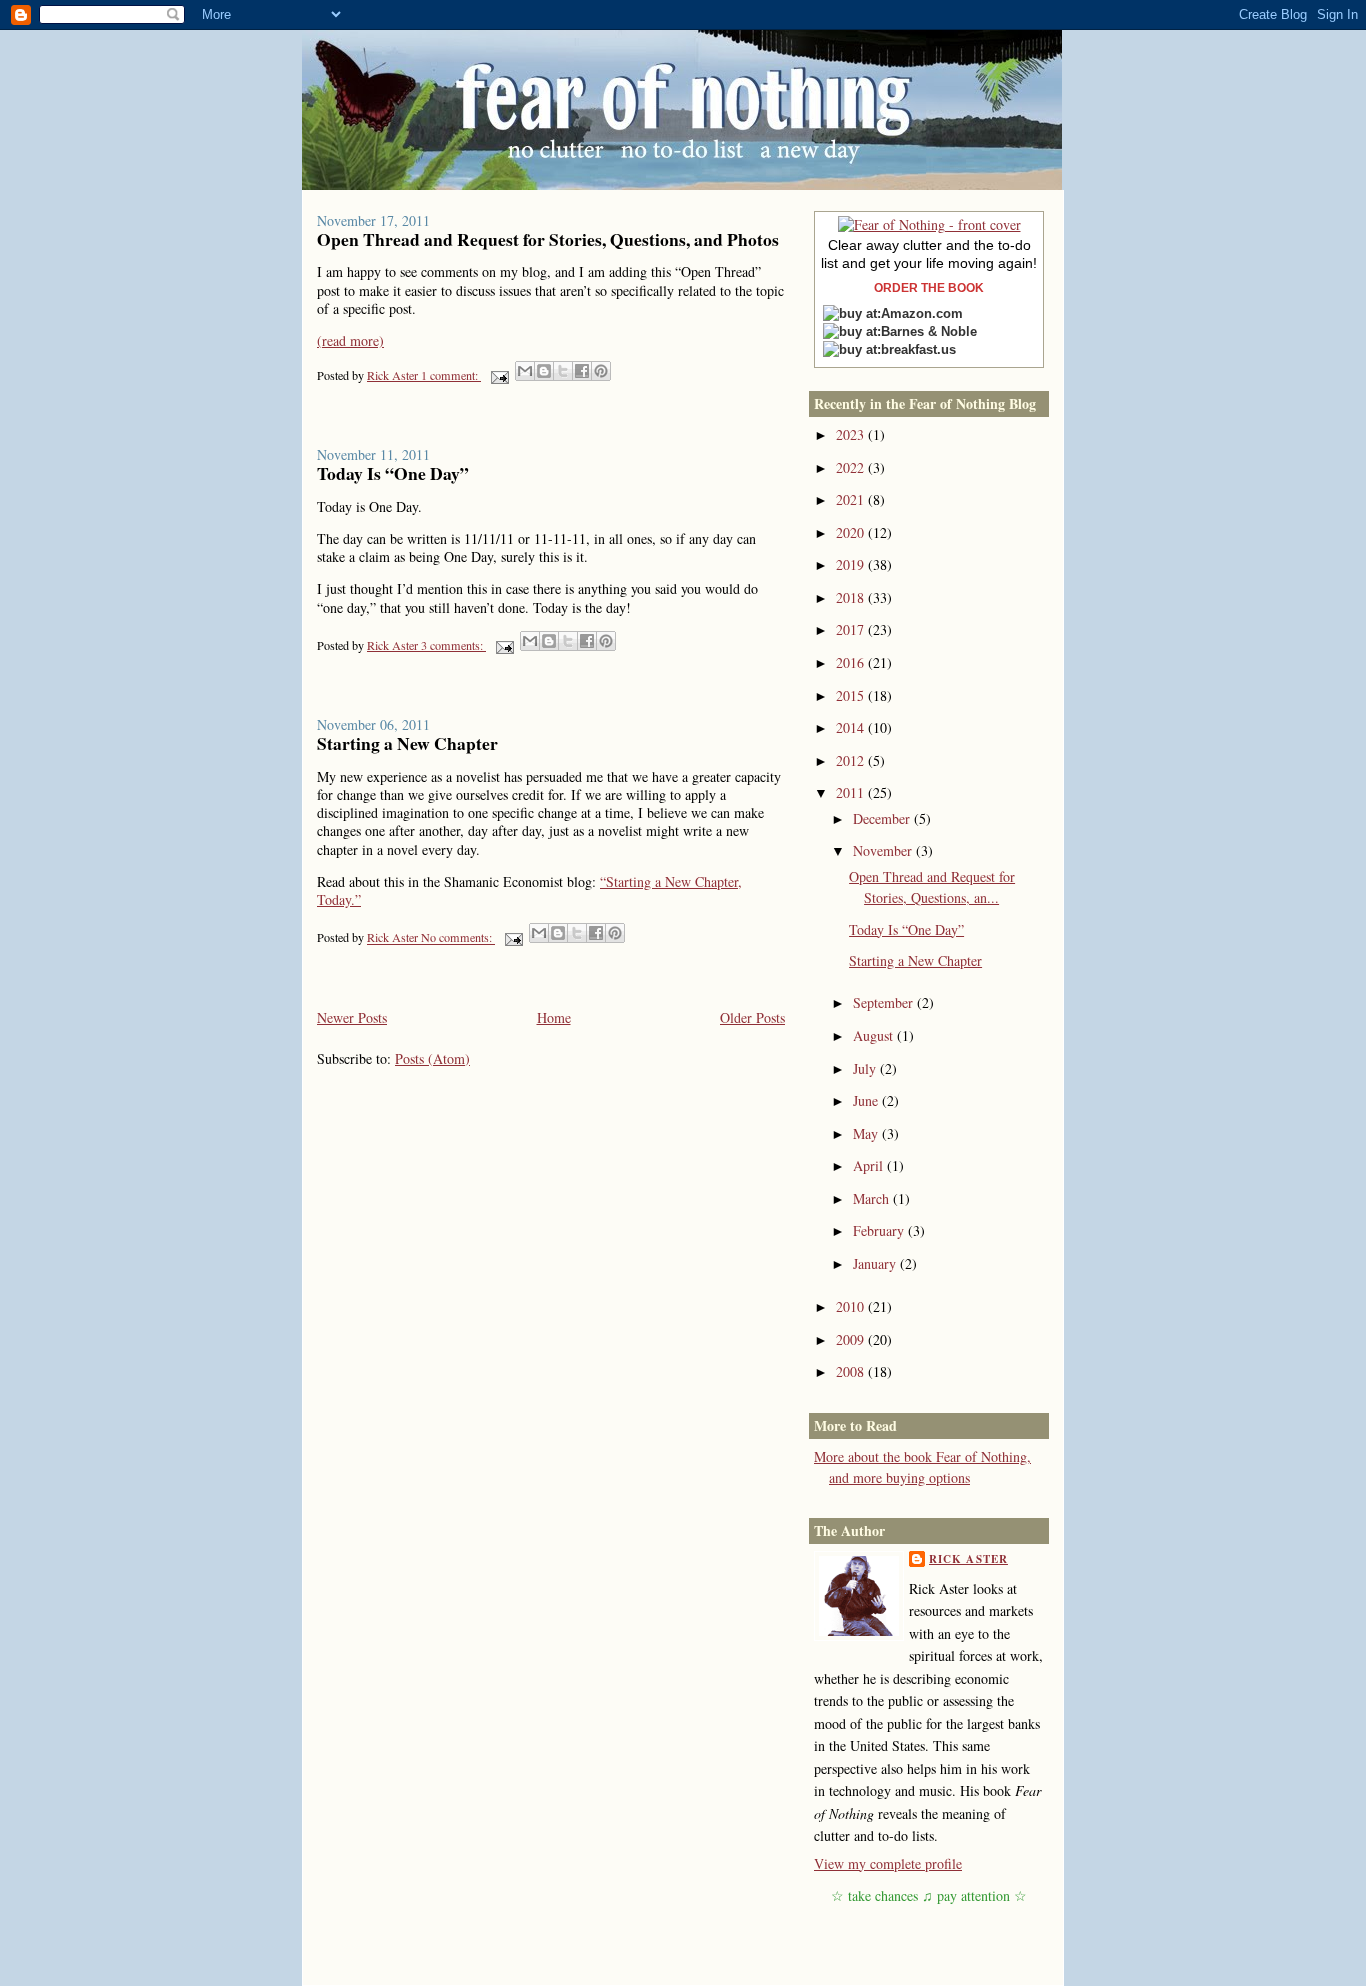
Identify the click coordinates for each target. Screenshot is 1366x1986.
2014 (852, 727)
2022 (852, 467)
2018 (852, 597)
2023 (852, 434)
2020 (852, 532)
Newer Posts (352, 1017)
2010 (852, 1306)
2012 (852, 760)
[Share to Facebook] (582, 371)
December (883, 818)
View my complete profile (888, 1863)
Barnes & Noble (929, 331)
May (867, 1133)
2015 (852, 695)
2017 (852, 629)
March (873, 1198)
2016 (852, 662)
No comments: (458, 938)
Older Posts (752, 1017)
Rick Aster (968, 1559)
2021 (852, 499)
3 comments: (453, 645)
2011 (852, 792)
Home (554, 1017)
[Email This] (525, 371)
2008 (852, 1371)
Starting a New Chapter (407, 743)
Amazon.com (922, 313)
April (870, 1165)
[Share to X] (563, 371)
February (880, 1230)
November (884, 850)
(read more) (350, 340)
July (866, 1068)
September (885, 1002)
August (875, 1035)
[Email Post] (498, 375)
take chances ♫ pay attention (929, 1895)
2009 (852, 1339)
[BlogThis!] (544, 371)
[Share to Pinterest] (601, 371)
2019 (852, 564)
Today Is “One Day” (393, 473)
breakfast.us (918, 349)
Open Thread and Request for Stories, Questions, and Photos (548, 239)
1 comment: (451, 375)
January (876, 1263)
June (867, 1100)
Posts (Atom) (432, 1058)
